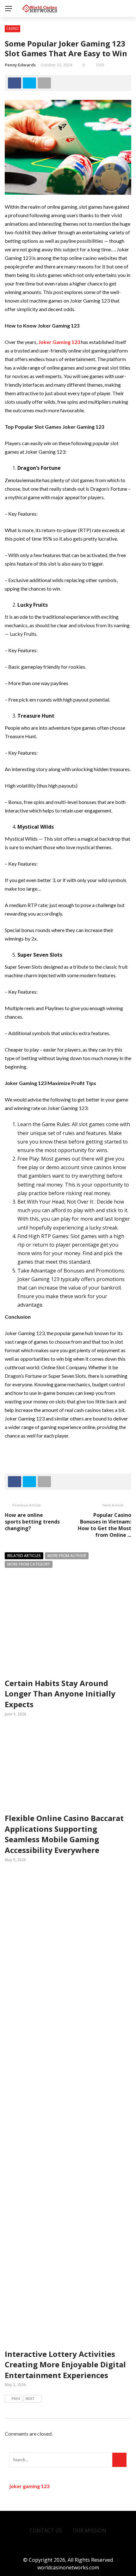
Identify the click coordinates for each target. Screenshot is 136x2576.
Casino (12, 28)
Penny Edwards (20, 65)
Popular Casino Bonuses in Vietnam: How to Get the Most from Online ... (105, 1525)
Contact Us (46, 2530)
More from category (29, 1564)
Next (30, 2398)
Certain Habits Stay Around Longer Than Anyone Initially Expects (60, 1694)
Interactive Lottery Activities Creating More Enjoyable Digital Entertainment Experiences (65, 2364)
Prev (16, 2398)
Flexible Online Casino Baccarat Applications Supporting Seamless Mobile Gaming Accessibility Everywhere (64, 1834)
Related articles (24, 1556)
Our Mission (90, 2530)
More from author (67, 1556)
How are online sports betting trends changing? (32, 1522)
